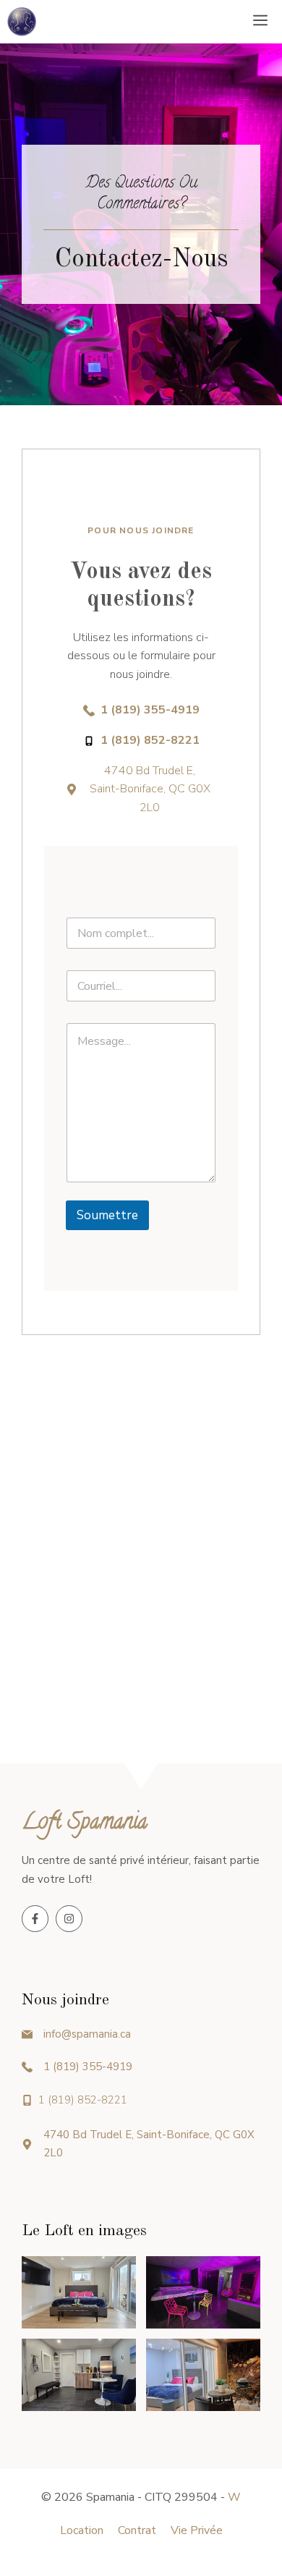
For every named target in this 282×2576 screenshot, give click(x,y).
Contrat (137, 2530)
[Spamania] (22, 22)
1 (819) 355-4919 (88, 2067)
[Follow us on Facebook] (35, 1919)
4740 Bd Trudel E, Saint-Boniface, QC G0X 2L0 (150, 789)
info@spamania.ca (87, 2034)
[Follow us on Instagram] (69, 1919)
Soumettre (107, 1215)
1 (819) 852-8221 (83, 2100)
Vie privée (197, 2530)
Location (82, 2530)
